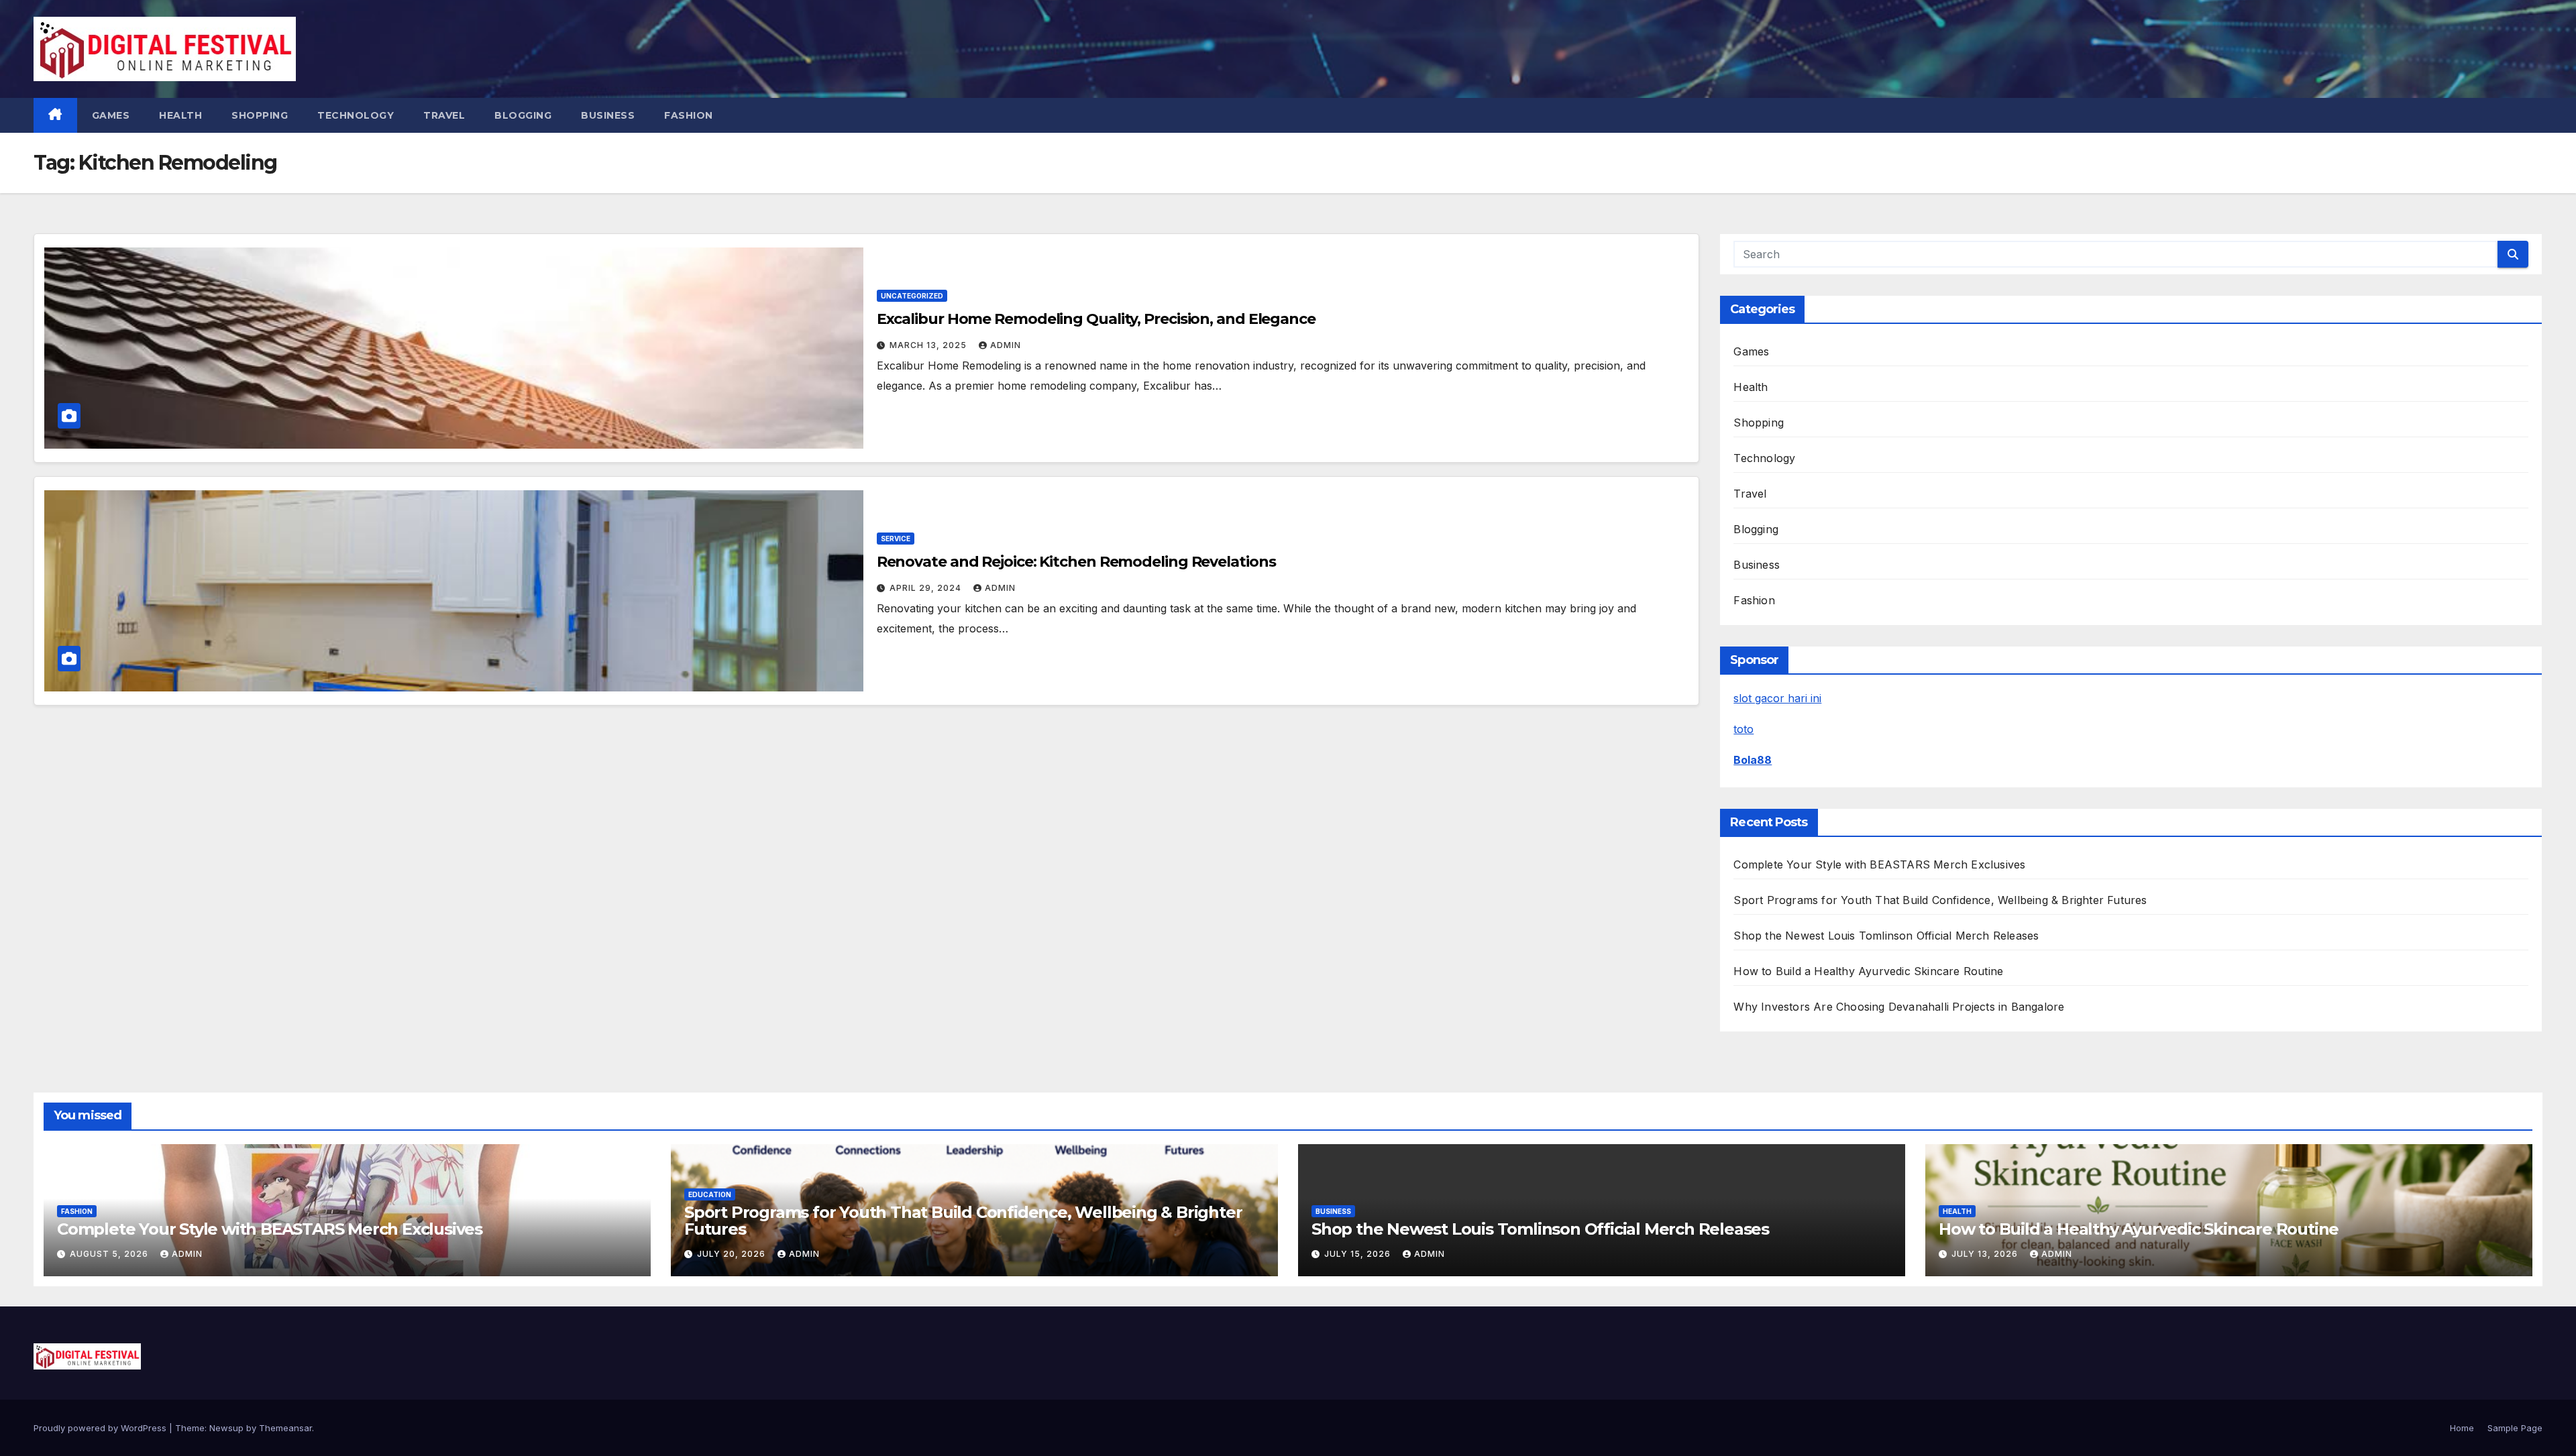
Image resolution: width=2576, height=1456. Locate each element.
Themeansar (285, 1428)
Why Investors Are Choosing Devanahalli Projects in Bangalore (1899, 1007)
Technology (356, 115)
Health (180, 115)
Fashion (689, 115)
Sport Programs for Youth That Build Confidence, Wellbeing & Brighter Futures (1940, 900)
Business (608, 115)
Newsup (226, 1428)
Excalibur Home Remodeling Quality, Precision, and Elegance (1096, 319)
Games (111, 115)
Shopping (260, 115)
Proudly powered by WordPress (101, 1428)
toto (1743, 729)
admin (1006, 345)
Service (896, 539)
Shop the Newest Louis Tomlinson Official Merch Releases (1886, 936)
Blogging (523, 115)
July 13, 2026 (1986, 1254)
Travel (444, 115)
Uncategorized (912, 296)
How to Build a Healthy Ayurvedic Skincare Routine (1868, 971)
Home (2462, 1428)
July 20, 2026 (733, 1254)
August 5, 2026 (110, 1254)
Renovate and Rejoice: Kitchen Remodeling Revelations (1076, 562)
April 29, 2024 (927, 588)
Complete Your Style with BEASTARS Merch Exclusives (1879, 864)
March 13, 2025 (929, 345)
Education (710, 1194)
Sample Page (2515, 1428)
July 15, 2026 (1359, 1254)
